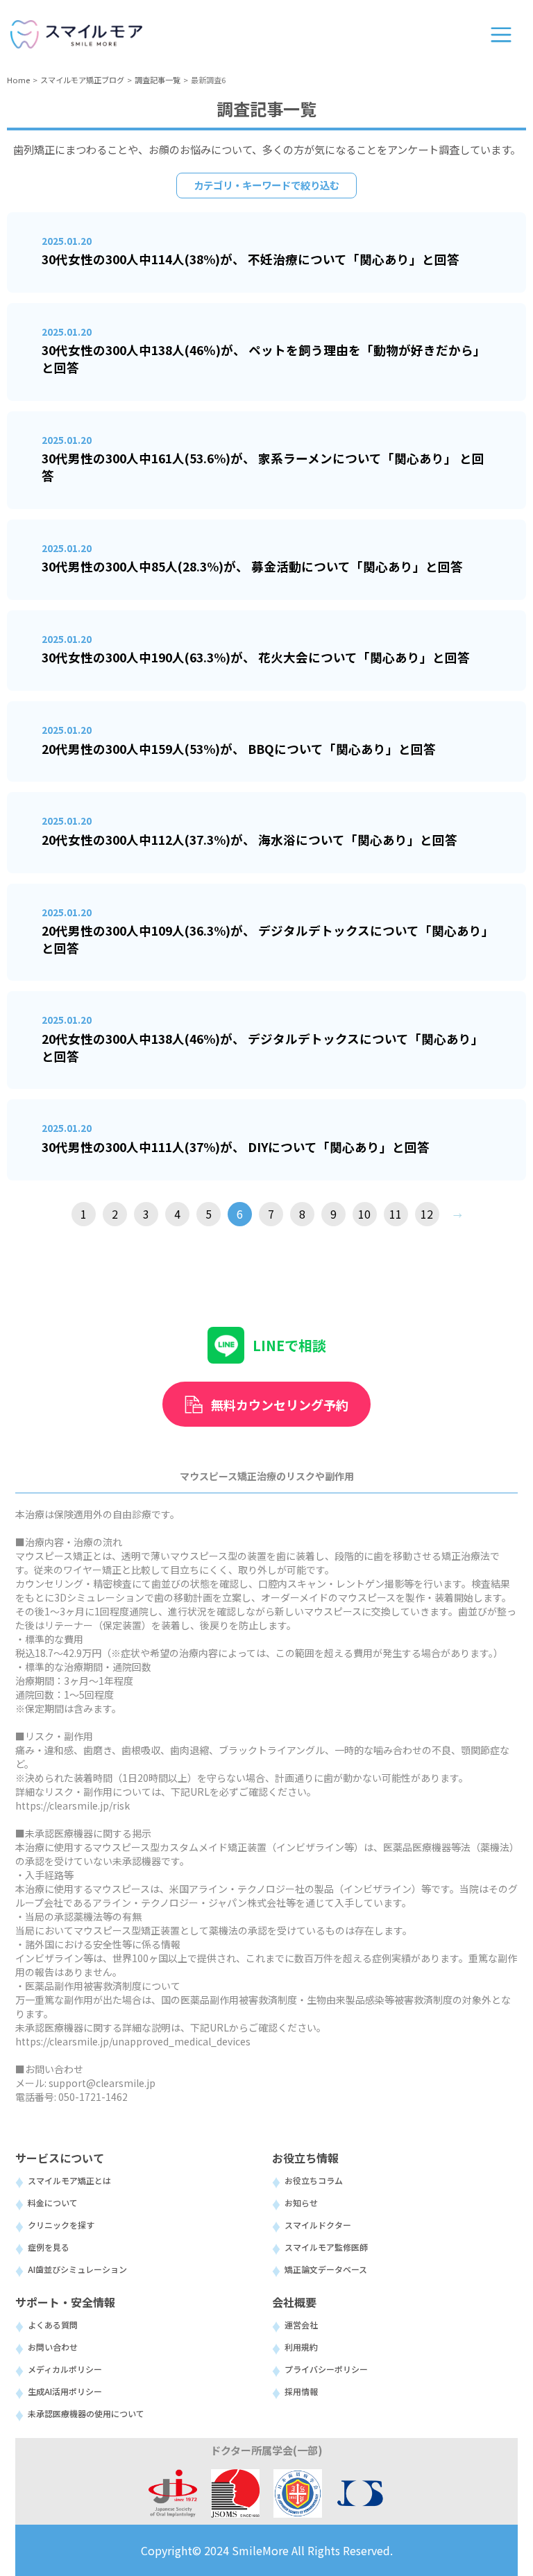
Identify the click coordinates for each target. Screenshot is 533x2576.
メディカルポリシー (65, 2369)
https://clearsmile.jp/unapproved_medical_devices (133, 2041)
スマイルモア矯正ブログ (82, 80)
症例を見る (49, 2247)
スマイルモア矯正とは (69, 2180)
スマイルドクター (318, 2225)
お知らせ (301, 2203)
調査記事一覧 (158, 80)
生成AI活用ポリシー (65, 2391)
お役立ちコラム (314, 2180)
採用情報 (301, 2391)
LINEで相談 (289, 1345)
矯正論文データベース (326, 2269)
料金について (53, 2203)
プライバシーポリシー (326, 2369)
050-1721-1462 (93, 2097)
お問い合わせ (53, 2347)
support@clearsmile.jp (102, 2083)
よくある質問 (53, 2325)
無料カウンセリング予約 (280, 1405)
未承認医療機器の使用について (86, 2413)
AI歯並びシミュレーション (77, 2269)
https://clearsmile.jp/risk (73, 1805)
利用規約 (301, 2347)
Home (18, 80)
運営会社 (301, 2325)
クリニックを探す (61, 2225)
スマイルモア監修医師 (326, 2247)
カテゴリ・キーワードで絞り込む (266, 185)
